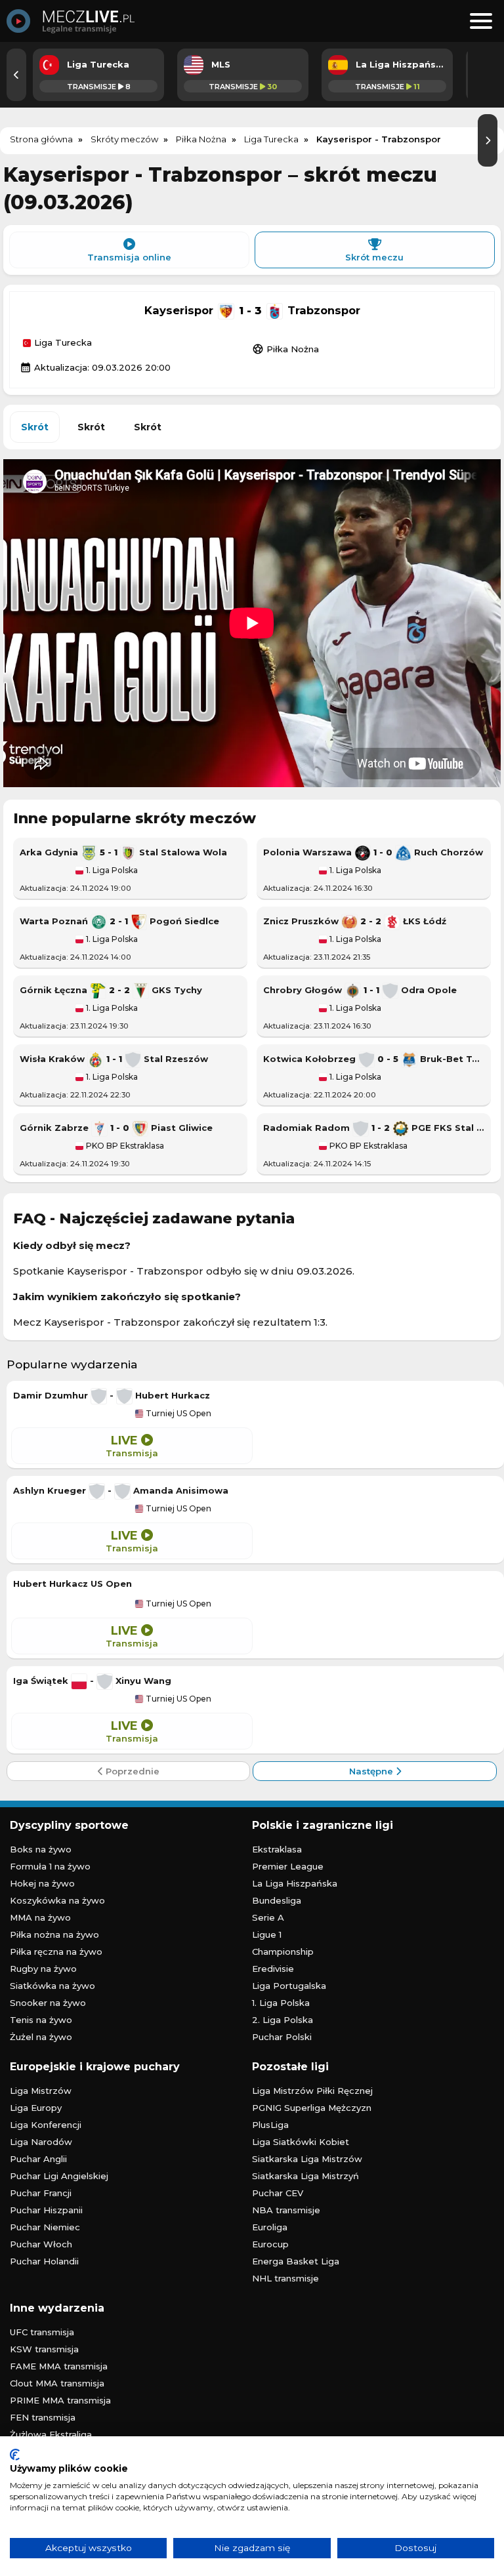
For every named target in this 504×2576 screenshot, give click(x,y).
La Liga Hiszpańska (295, 1883)
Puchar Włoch (41, 2244)
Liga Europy (36, 2108)
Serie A (268, 1917)
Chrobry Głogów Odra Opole (360, 990)
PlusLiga (270, 2125)
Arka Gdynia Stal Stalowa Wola (123, 852)
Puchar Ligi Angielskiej (59, 2176)
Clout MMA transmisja (57, 2383)
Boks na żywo (41, 1849)
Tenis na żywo (41, 2020)
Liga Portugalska (289, 1986)
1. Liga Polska (111, 870)
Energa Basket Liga (296, 2261)
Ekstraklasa (277, 1849)
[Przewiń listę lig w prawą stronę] (488, 140)
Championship (283, 1952)
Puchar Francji (41, 2193)
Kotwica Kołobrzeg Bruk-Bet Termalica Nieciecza (374, 1059)
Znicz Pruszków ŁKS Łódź (355, 921)
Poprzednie (131, 1771)
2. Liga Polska (283, 2020)
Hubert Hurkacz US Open (73, 1584)
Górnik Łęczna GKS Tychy (111, 990)
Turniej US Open (178, 1414)
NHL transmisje (285, 2278)
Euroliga (270, 2227)
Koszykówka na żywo (57, 1900)
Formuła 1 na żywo (50, 1866)
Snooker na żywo (48, 2003)
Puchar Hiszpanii (46, 2210)
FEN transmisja (43, 2417)
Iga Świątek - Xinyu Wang (92, 1681)
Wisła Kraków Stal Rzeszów (114, 1059)
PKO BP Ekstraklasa (124, 1146)
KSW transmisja (44, 2349)
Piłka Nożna (285, 349)
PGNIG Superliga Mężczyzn (312, 2108)
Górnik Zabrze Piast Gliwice (116, 1128)
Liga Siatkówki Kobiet (301, 2142)
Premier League (288, 1866)
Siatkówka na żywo (52, 1986)
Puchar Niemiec (45, 2227)
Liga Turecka (62, 343)
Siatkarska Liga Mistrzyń (305, 2176)
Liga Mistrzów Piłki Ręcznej (312, 2091)
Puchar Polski (282, 2037)
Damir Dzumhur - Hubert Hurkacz (112, 1395)
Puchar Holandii (44, 2261)
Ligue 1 (267, 1934)
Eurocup (270, 2244)
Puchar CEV (278, 2193)
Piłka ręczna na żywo (56, 1952)
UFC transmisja (42, 2332)
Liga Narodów (41, 2142)
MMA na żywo (40, 1917)
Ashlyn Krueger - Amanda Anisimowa (121, 1490)
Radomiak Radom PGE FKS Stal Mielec (374, 1128)
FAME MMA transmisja (59, 2366)
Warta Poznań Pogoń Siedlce (119, 921)
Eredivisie (273, 1969)
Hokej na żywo (42, 1883)
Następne (372, 1771)
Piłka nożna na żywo (54, 1934)
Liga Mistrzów (41, 2091)
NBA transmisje (286, 2210)
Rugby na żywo (43, 1969)
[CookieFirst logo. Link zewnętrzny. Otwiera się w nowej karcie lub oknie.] (15, 2455)
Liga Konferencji (46, 2125)
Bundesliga (277, 1900)
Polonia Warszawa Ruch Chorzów (373, 852)
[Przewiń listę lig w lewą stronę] (16, 75)
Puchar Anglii (38, 2159)
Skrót (35, 427)
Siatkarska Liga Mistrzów (307, 2159)
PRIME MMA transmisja (60, 2400)
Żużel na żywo (41, 2037)
